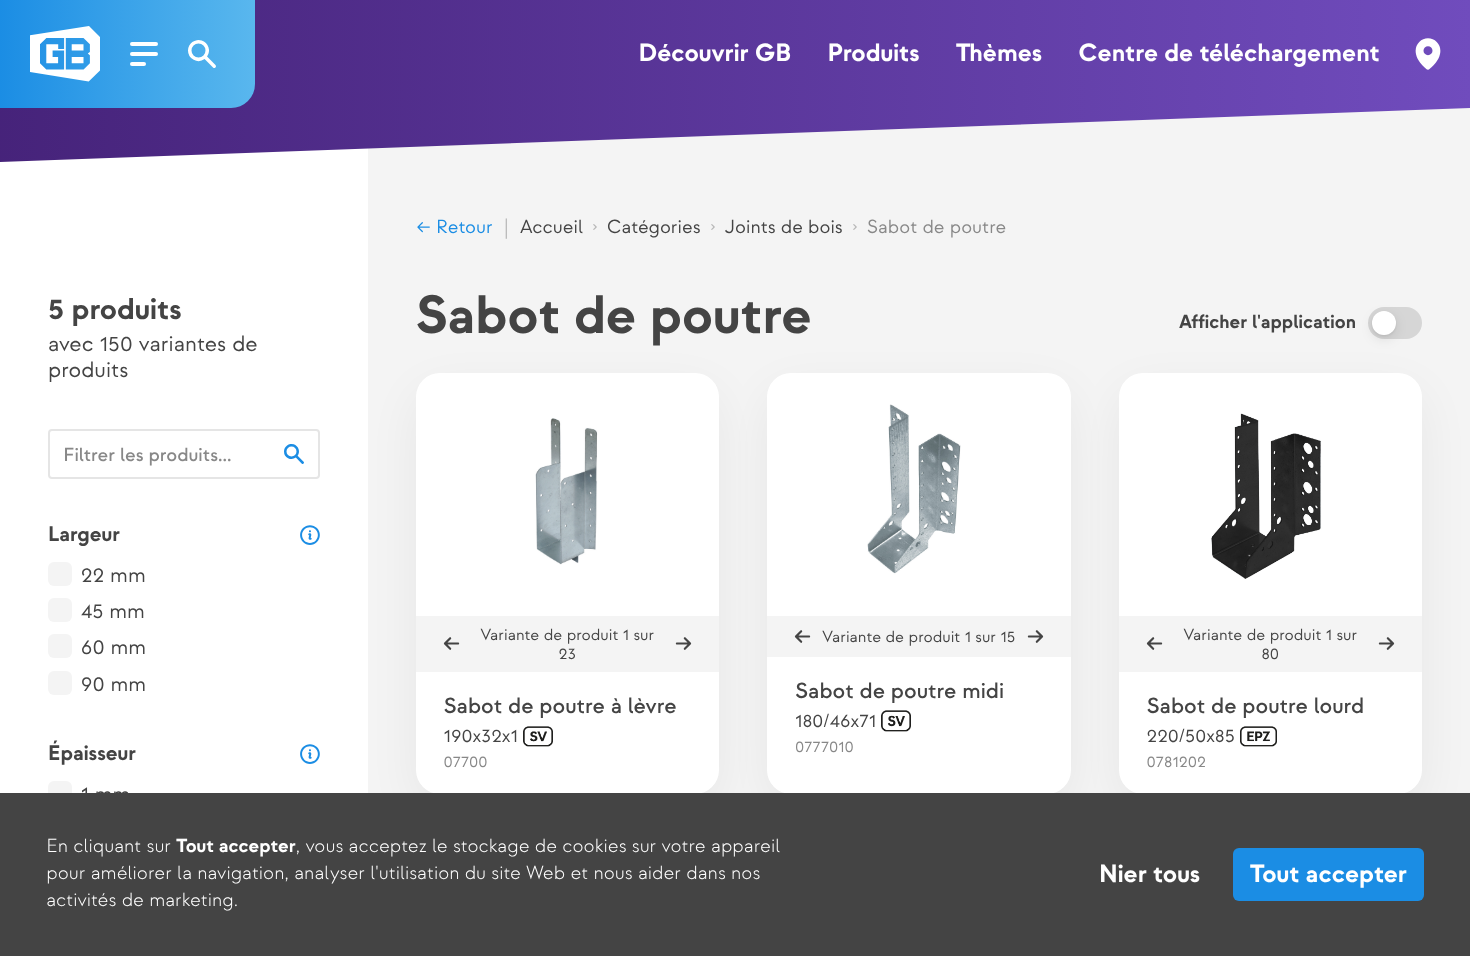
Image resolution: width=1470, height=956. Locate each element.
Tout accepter (1328, 874)
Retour (462, 227)
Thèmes (999, 54)
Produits (873, 54)
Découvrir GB (714, 54)
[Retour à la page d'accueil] (65, 54)
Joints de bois (784, 227)
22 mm (113, 576)
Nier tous (1149, 875)
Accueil (551, 227)
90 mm (113, 685)
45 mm (113, 612)
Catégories (653, 227)
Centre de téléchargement (1229, 54)
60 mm (113, 648)
